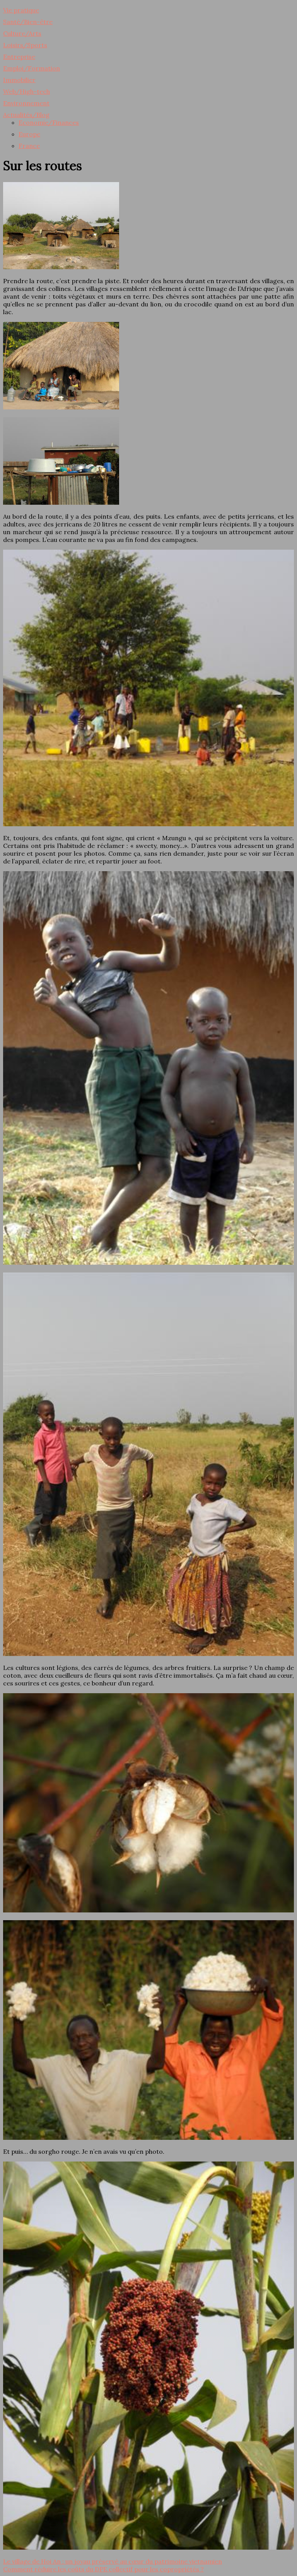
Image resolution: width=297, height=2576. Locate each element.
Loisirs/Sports (25, 45)
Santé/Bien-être (28, 22)
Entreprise (19, 57)
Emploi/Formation (32, 68)
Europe (29, 134)
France (29, 146)
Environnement (26, 103)
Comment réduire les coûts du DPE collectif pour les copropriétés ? (103, 2569)
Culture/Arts (22, 33)
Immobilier (19, 80)
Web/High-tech (26, 91)
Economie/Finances (49, 122)
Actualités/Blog (26, 115)
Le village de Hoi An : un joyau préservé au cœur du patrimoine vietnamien (113, 2561)
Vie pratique (21, 10)
